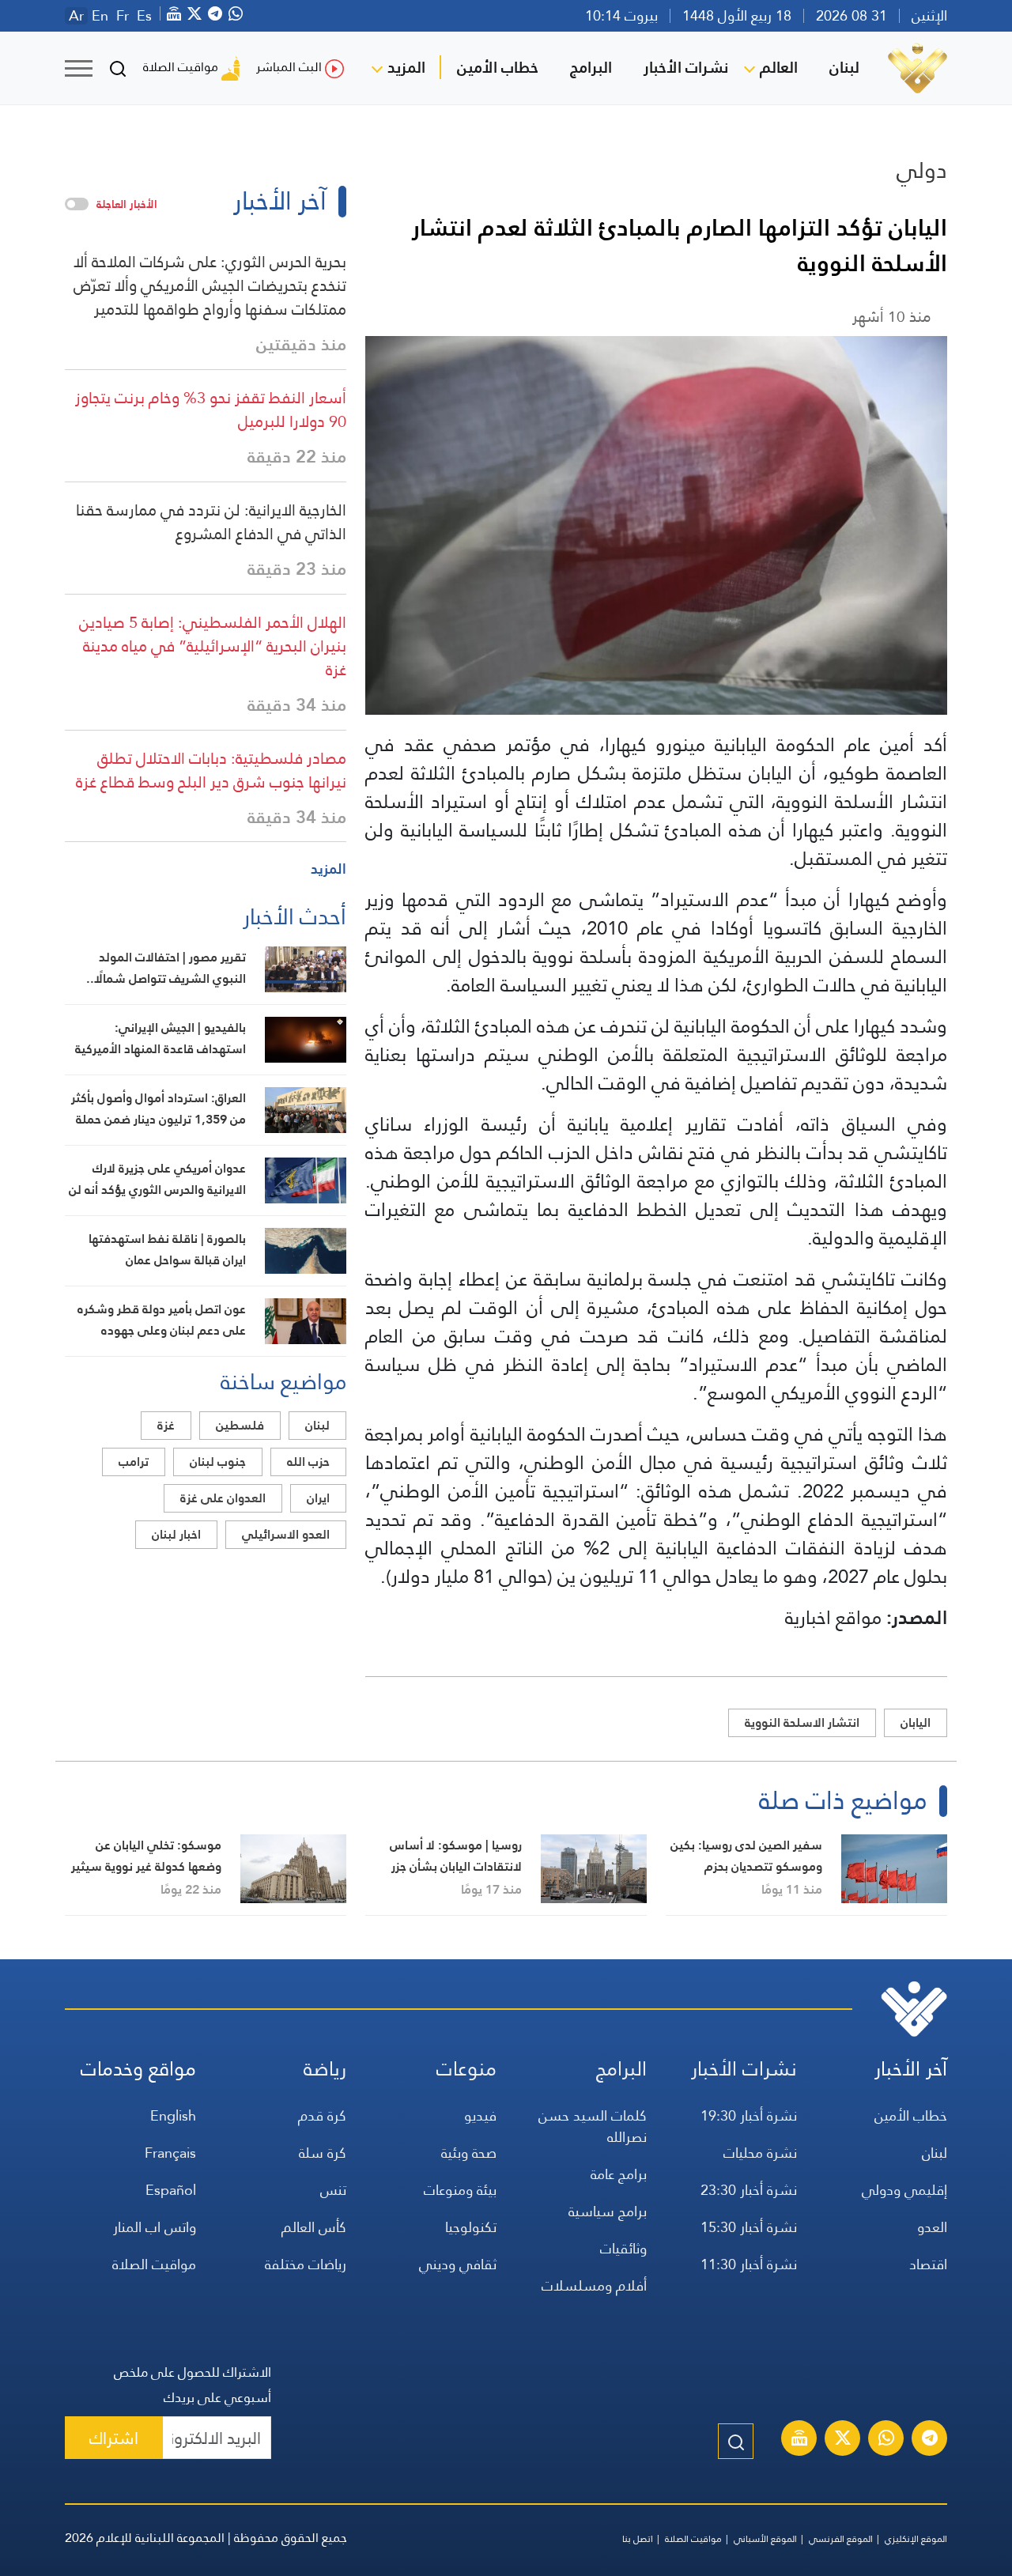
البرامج (591, 67)
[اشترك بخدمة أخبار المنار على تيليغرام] (930, 2440)
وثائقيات (623, 2248)
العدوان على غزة (223, 1498)
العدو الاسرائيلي (286, 1534)
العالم (779, 67)
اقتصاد (928, 2264)
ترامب (134, 1462)
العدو (932, 2227)
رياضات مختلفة (306, 2264)
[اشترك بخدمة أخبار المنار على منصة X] (843, 2440)
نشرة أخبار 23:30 (749, 2190)
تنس (333, 2190)
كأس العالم (314, 2227)
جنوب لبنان (218, 1462)
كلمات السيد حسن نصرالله (593, 2126)
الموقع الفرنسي (841, 2539)
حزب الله (308, 1462)
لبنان (844, 67)
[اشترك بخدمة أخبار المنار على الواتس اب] (886, 2440)
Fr (123, 16)
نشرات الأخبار (686, 67)
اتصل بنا (638, 2539)
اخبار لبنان (176, 1534)
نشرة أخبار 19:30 (749, 2115)
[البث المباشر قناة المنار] (799, 2440)
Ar (76, 16)
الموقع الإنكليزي (916, 2539)
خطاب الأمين (498, 67)
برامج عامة (619, 2174)
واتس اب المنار (155, 2227)
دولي (922, 170)
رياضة (325, 2069)
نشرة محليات (760, 2153)
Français (170, 2153)
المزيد (406, 67)
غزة (166, 1425)
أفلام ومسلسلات (594, 2285)
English (173, 2115)
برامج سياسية (608, 2211)
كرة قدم (322, 2115)
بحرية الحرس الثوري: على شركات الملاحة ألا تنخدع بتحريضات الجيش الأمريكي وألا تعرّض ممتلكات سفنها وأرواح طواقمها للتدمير (210, 285)
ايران (318, 1498)
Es (144, 16)
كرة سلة (323, 2153)
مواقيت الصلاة (181, 67)
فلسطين (240, 1425)
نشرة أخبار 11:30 (749, 2264)
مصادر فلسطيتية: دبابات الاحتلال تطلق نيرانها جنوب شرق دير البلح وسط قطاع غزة (211, 770)
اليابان (916, 1722)
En (100, 16)
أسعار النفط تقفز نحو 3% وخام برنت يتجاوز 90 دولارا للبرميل (211, 410)
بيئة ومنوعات (460, 2190)
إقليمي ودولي (904, 2190)
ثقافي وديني (458, 2264)
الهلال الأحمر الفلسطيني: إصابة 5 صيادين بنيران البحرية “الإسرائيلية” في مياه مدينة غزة (213, 646)
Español (171, 2190)
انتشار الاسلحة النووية (802, 1722)
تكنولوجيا (471, 2227)
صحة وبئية (469, 2153)
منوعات (466, 2069)
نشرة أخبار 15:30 (749, 2227)
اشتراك (114, 2438)
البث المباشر (289, 67)
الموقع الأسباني (765, 2539)
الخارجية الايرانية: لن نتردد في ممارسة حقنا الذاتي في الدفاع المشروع (211, 522)
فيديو (480, 2115)
